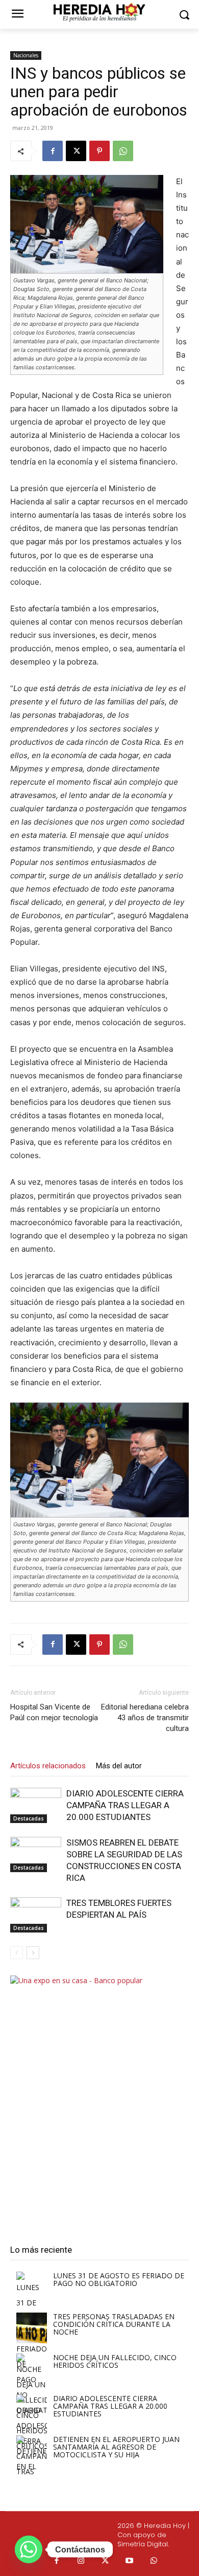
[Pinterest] (99, 151)
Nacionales (26, 55)
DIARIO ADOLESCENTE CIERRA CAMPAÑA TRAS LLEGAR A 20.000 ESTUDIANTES (125, 1805)
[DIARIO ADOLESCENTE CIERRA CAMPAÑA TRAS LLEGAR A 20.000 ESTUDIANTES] (36, 1805)
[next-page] (33, 1953)
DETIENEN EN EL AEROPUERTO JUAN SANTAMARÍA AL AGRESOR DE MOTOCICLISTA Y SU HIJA (116, 2447)
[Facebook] (53, 151)
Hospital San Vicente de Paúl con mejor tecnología (54, 1712)
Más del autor (119, 1766)
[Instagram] (81, 2561)
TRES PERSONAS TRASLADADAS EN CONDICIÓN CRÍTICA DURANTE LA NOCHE (114, 2324)
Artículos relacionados (48, 1766)
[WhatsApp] (123, 151)
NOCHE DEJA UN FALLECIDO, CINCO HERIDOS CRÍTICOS (115, 2361)
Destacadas (29, 1818)
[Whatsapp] (154, 2561)
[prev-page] (17, 1953)
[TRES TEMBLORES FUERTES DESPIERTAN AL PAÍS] (36, 1915)
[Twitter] (106, 2561)
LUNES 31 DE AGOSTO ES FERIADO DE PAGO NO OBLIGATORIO (119, 2279)
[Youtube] (130, 2561)
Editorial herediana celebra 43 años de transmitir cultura (145, 1718)
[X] (76, 151)
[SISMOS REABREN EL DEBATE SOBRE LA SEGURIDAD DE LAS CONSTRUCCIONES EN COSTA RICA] (36, 1855)
